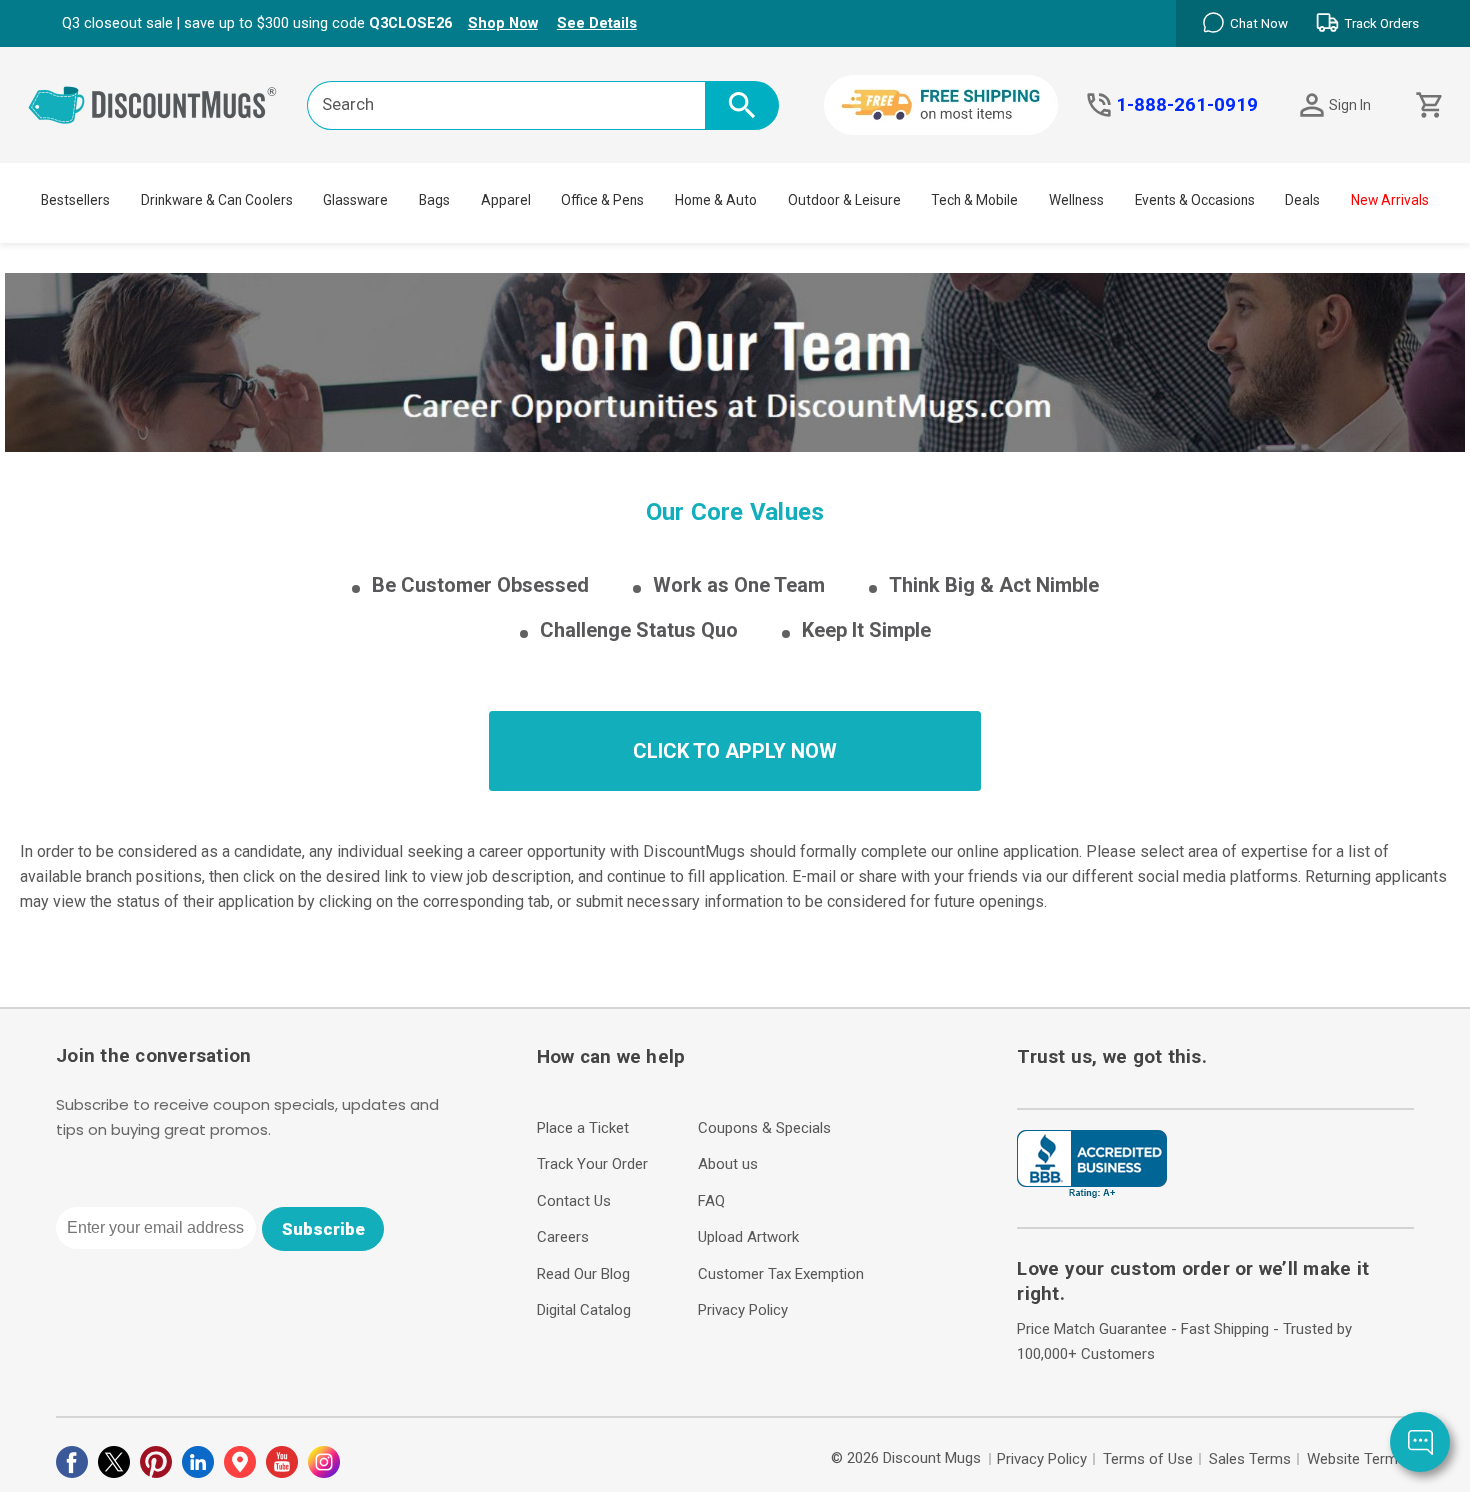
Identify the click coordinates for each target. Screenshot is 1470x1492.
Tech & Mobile (974, 200)
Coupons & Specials (764, 1128)
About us (728, 1164)
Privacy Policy (743, 1310)
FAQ (711, 1201)
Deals (1302, 200)
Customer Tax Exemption (781, 1274)
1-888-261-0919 (1187, 105)
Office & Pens (602, 200)
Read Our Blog (583, 1274)
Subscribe (323, 1229)
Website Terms (1356, 1459)
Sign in (1350, 105)
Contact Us (574, 1201)
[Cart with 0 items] (1427, 105)
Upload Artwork (748, 1237)
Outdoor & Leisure (844, 200)
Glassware (355, 200)
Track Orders (1381, 23)
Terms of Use (1148, 1459)
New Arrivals (1390, 200)
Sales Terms (1250, 1459)
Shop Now (503, 23)
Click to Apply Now (735, 751)
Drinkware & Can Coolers (217, 200)
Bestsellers (75, 200)
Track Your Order (592, 1164)
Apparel (506, 200)
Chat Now (1259, 23)
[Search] (742, 105)
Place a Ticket (583, 1128)
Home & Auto (716, 200)
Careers (563, 1237)
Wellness (1076, 200)
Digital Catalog (584, 1310)
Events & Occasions (1195, 200)
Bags (434, 200)
